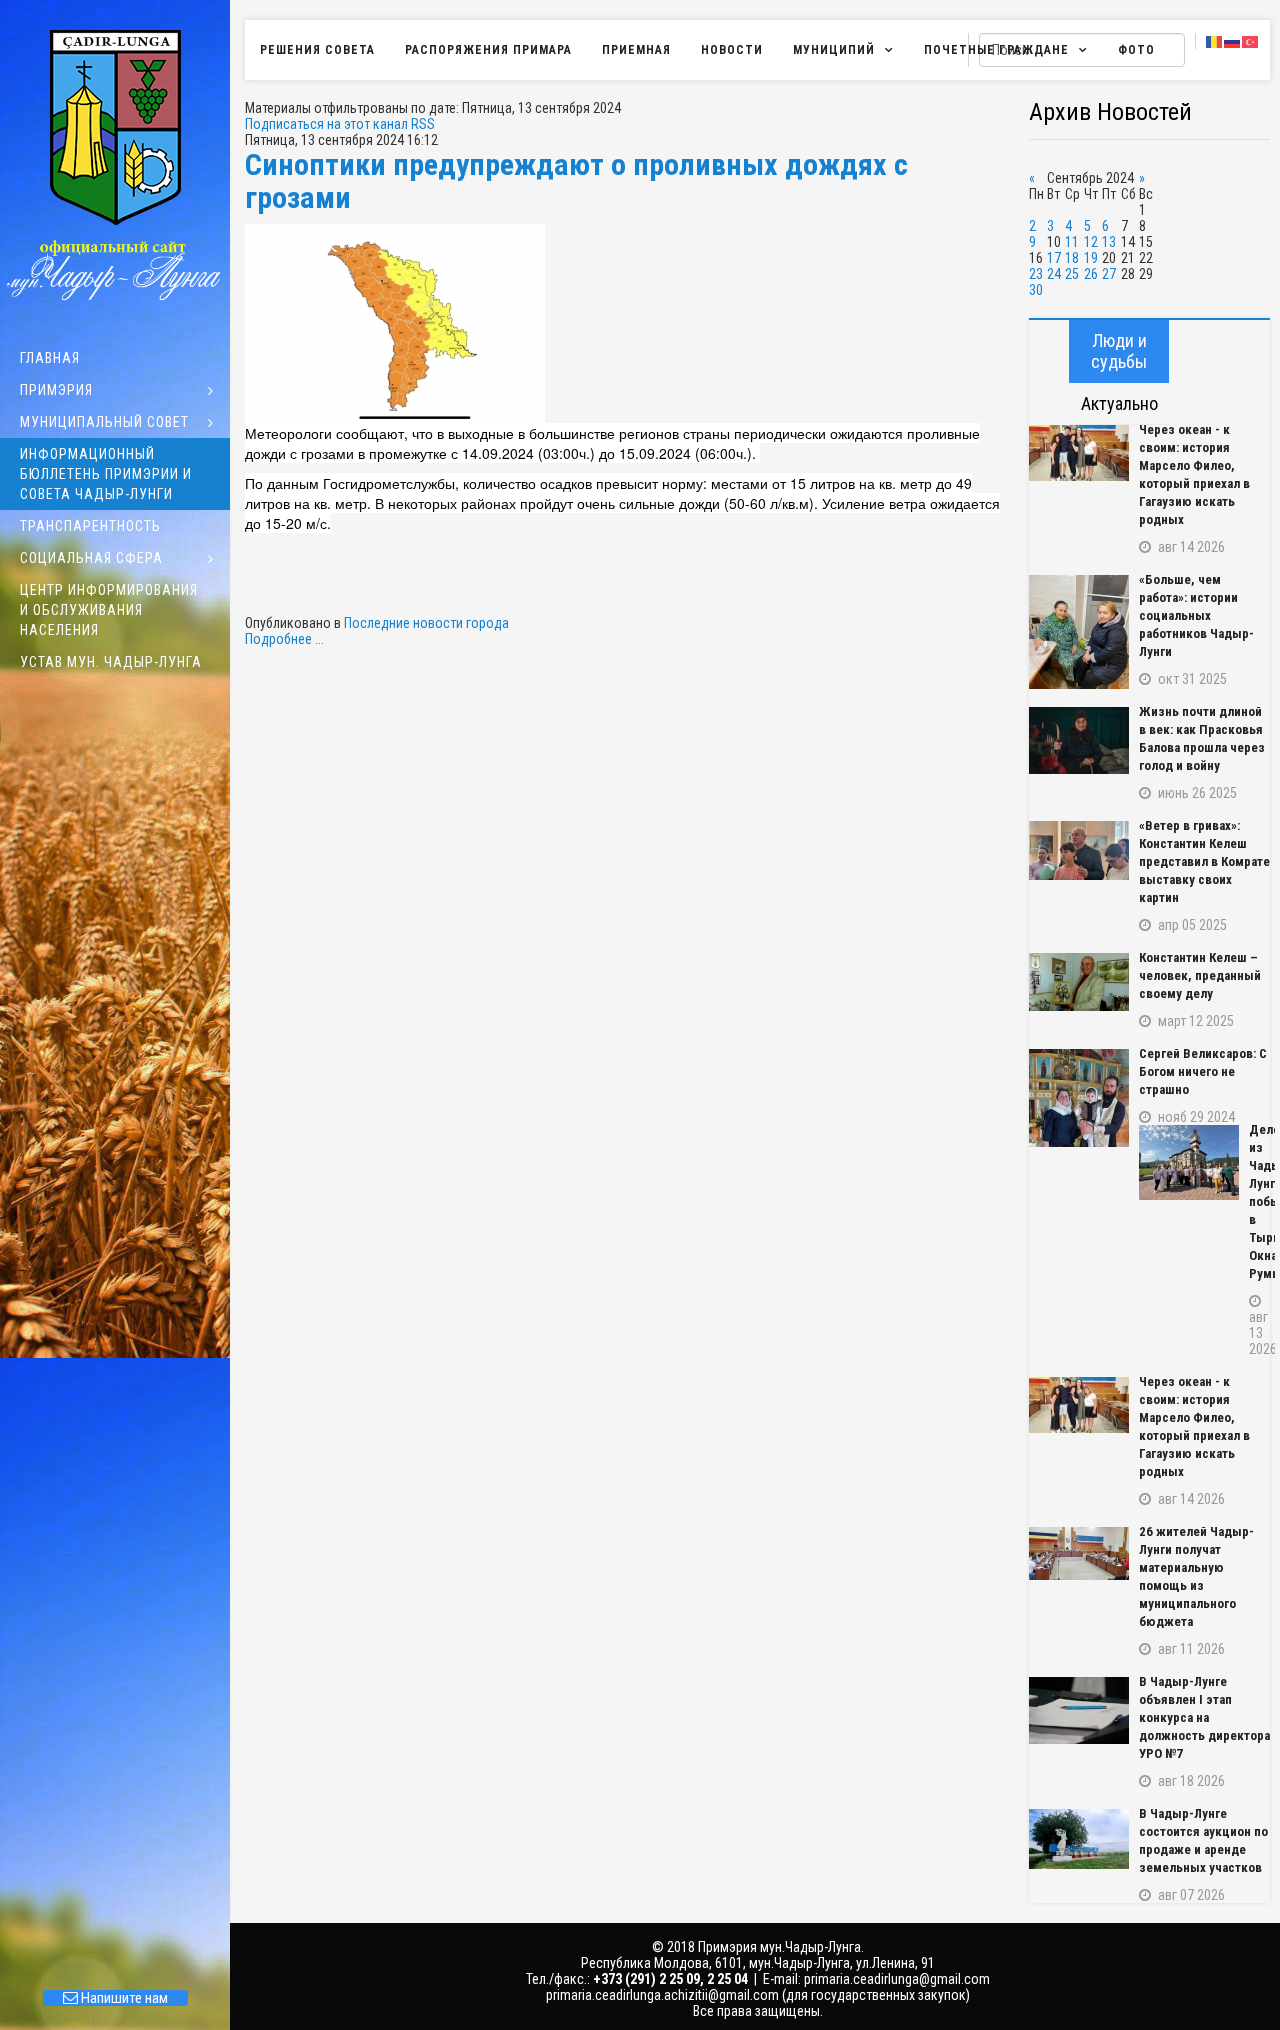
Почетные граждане (996, 50)
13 (1109, 242)
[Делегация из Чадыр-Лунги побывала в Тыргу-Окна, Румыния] (1189, 1162)
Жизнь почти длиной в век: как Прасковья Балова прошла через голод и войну (1202, 738)
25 (1072, 274)
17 (1054, 258)
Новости (732, 50)
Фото (1136, 50)
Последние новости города (426, 623)
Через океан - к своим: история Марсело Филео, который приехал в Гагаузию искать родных (1194, 474)
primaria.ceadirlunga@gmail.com (897, 1979)
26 (1091, 274)
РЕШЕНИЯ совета (317, 50)
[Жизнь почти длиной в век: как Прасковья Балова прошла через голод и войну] (1079, 740)
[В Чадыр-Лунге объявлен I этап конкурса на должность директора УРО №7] (1079, 1710)
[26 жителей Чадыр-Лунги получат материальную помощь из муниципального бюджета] (1079, 1553)
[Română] (1215, 41)
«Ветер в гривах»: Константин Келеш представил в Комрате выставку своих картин (1204, 861)
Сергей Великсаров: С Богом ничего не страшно (1203, 1071)
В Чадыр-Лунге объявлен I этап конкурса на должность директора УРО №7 (1204, 1717)
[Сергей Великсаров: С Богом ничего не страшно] (1079, 1098)
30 (1036, 290)
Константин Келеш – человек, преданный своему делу (1200, 975)
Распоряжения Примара (488, 50)
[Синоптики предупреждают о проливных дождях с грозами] (627, 323)
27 (1109, 274)
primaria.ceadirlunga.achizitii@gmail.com (662, 1995)
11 (1072, 242)
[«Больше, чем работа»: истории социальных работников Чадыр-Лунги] (1079, 632)
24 (1054, 274)
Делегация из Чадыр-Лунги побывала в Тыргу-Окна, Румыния (1259, 1201)
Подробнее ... (284, 639)
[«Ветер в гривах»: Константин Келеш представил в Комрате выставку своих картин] (1079, 850)
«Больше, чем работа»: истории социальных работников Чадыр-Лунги (1196, 615)
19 (1091, 258)
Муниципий (834, 50)
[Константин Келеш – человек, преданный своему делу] (1079, 982)
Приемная (636, 50)
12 (1091, 242)
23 (1036, 274)
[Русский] (1233, 41)
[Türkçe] (1251, 41)
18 (1072, 258)
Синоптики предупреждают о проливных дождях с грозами (576, 181)
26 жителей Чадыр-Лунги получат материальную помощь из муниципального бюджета (1196, 1576)
